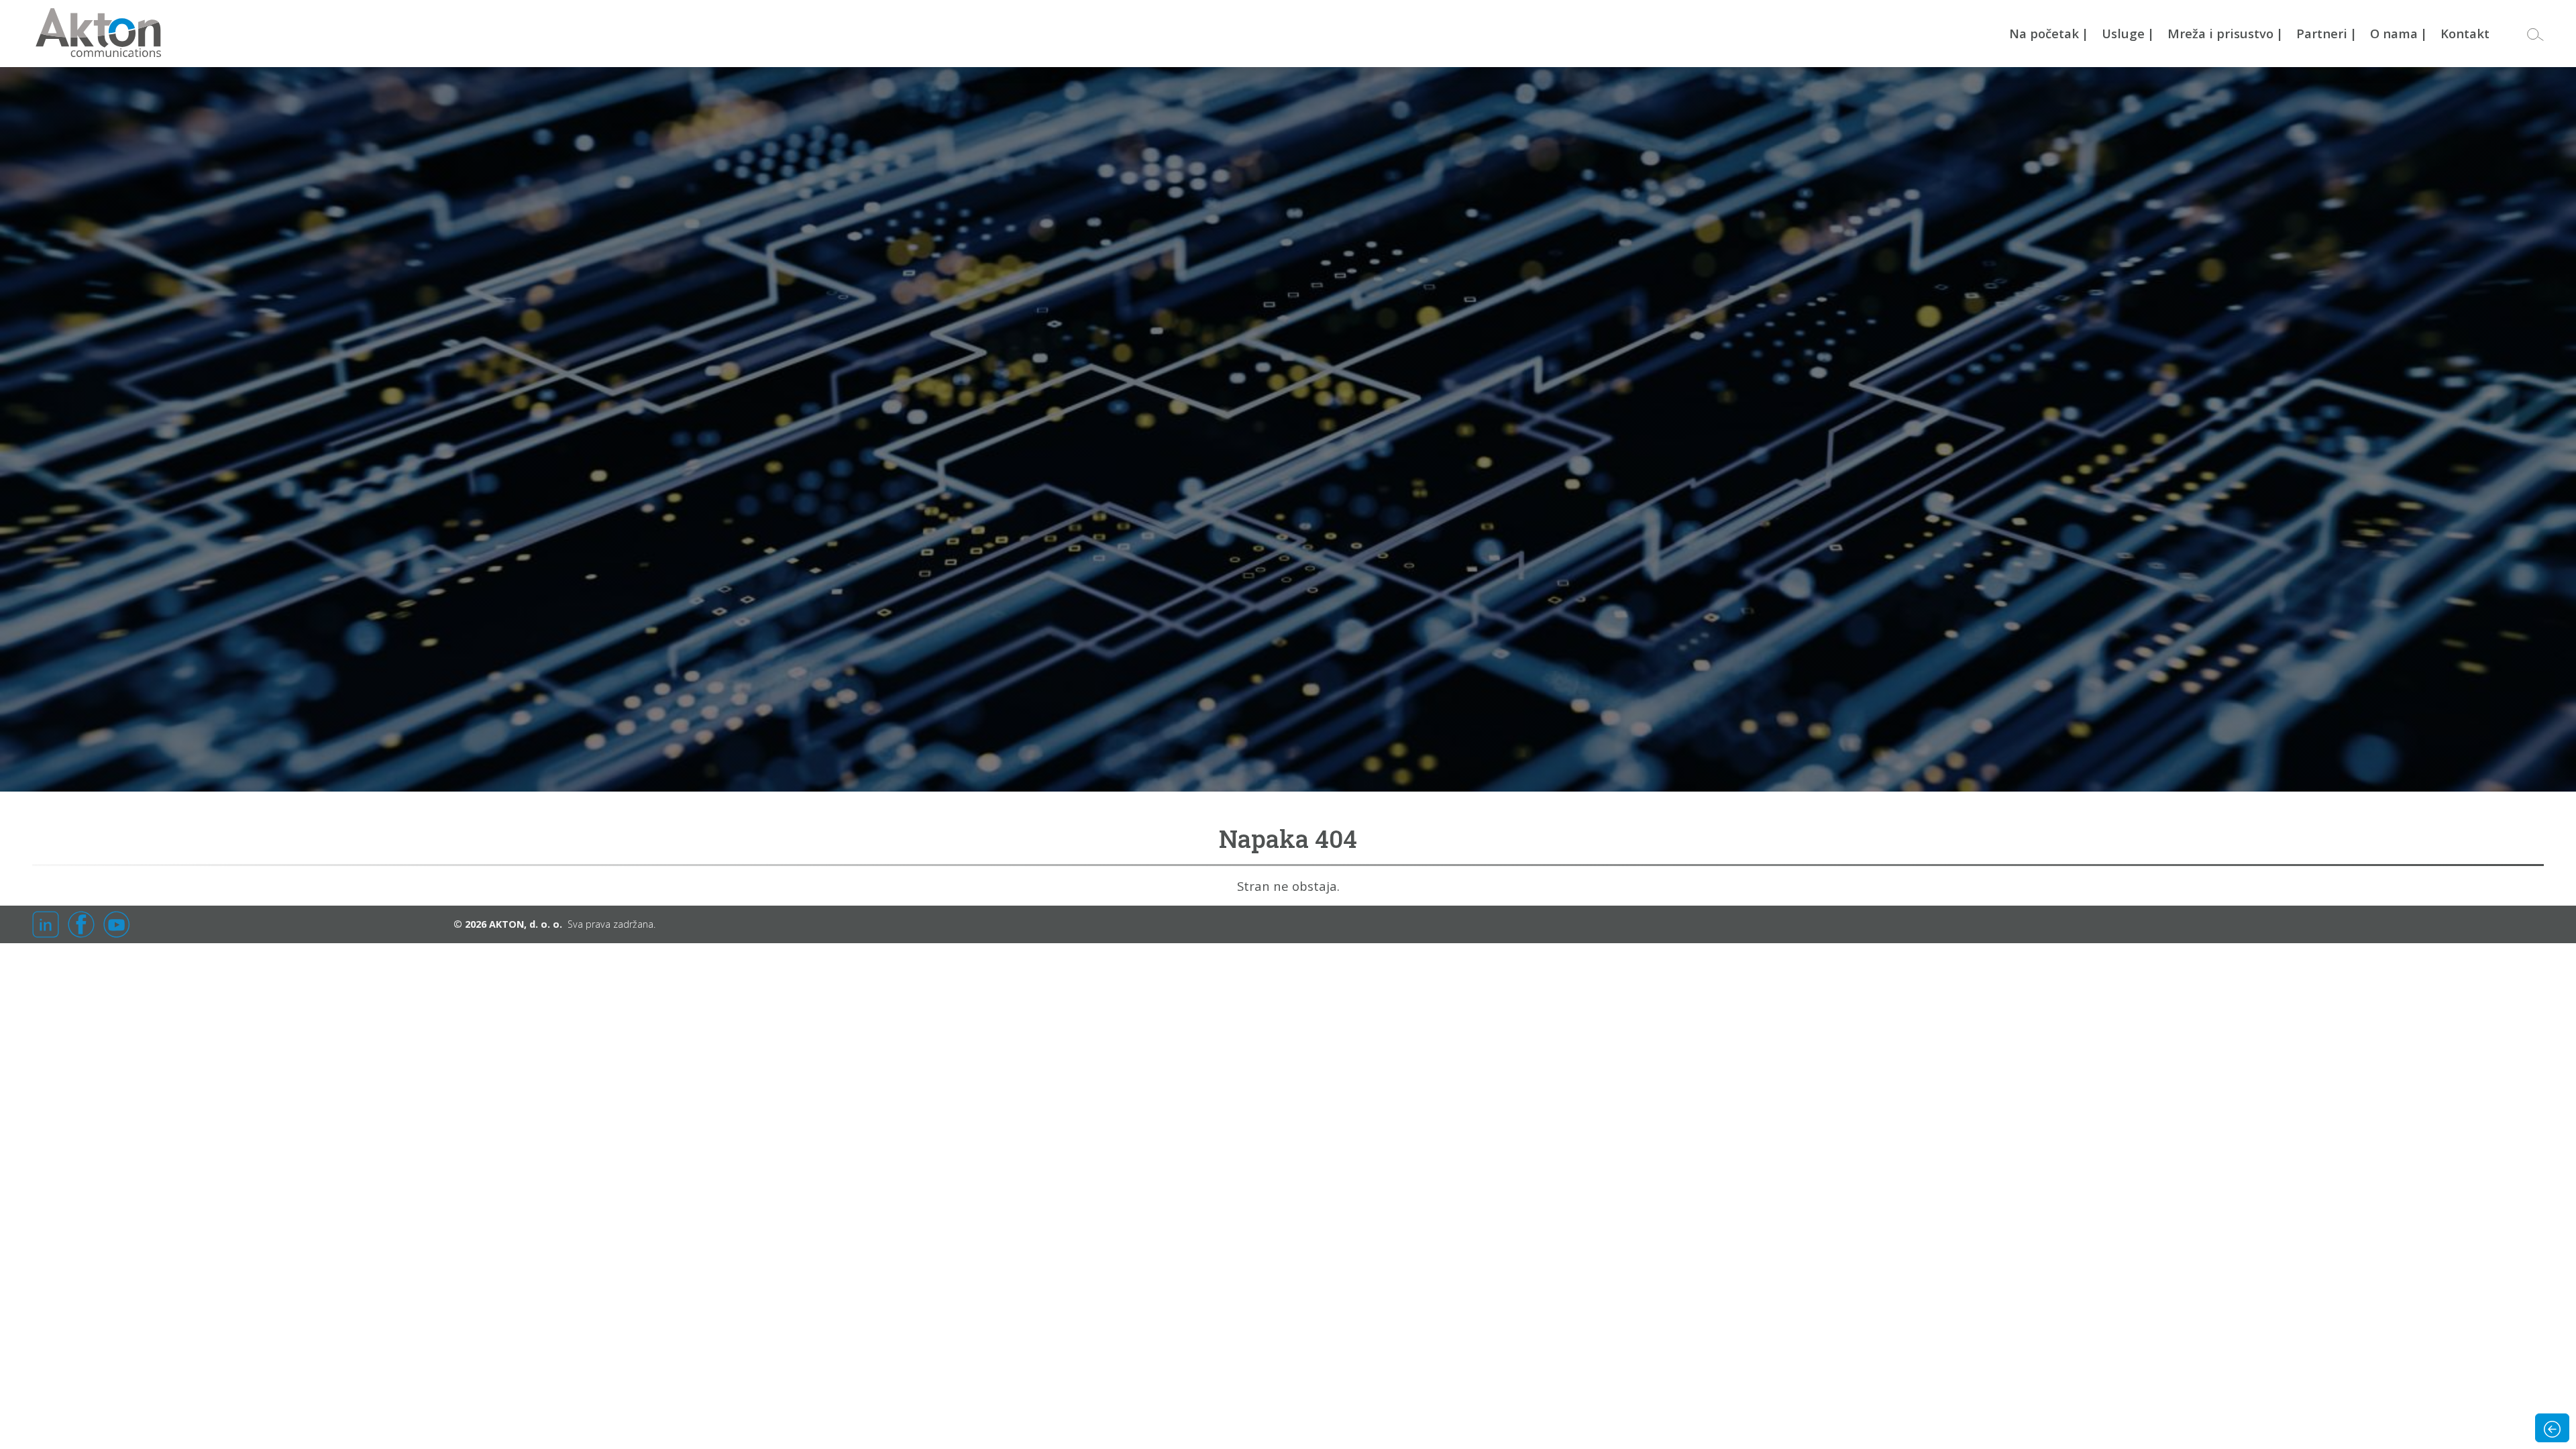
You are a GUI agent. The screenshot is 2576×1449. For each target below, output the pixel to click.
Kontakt (2465, 33)
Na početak (2049, 33)
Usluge (2128, 33)
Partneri (2326, 33)
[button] (2535, 34)
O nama (2399, 33)
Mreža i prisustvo (2225, 33)
